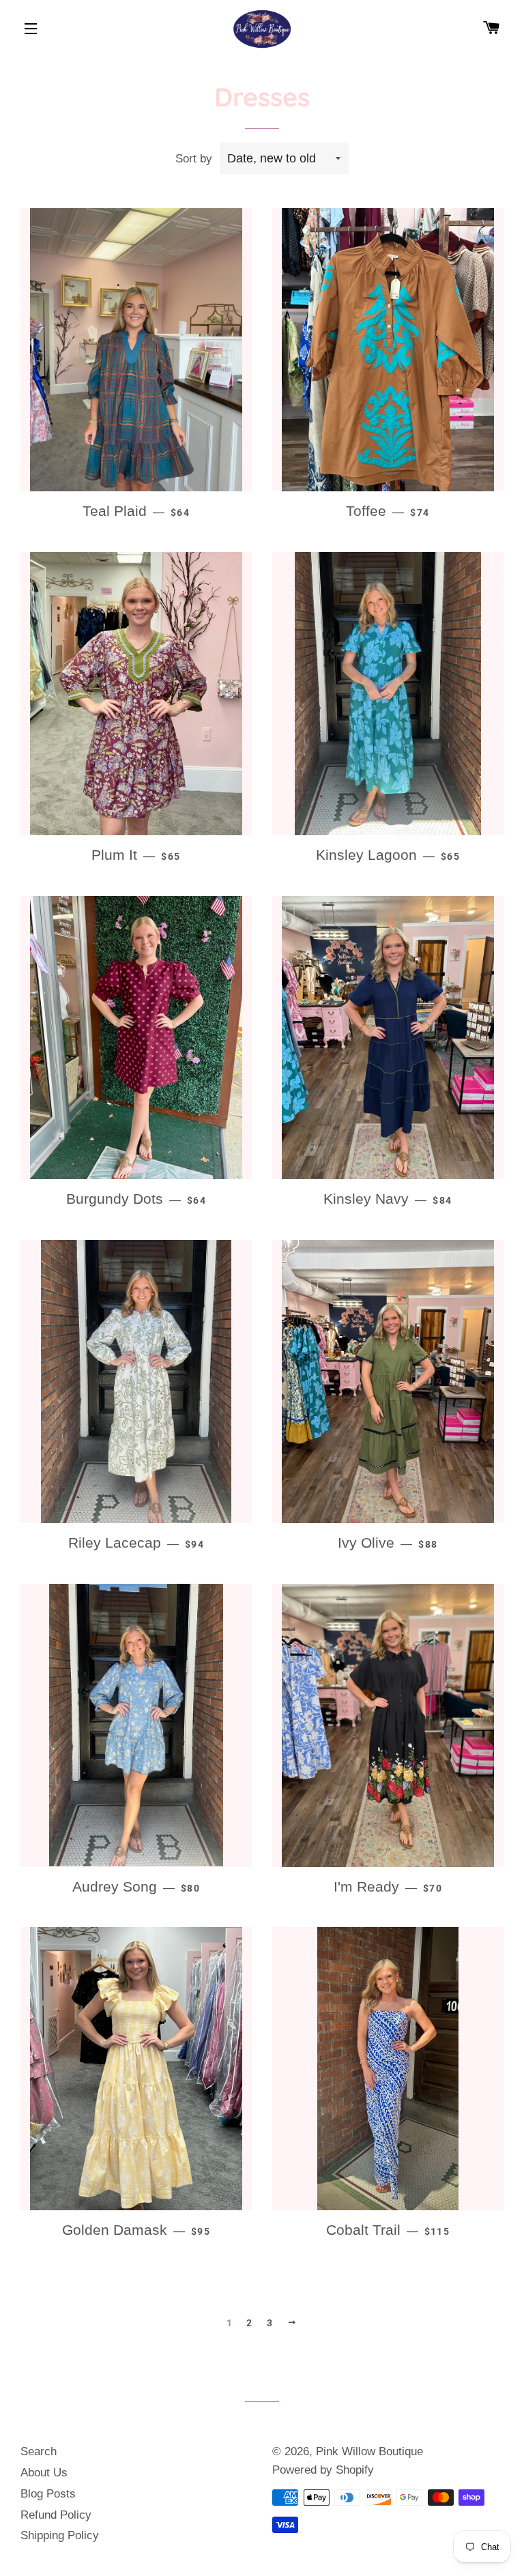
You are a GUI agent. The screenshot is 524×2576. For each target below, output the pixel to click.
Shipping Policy (60, 2535)
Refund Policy (56, 2515)
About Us (44, 2473)
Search (39, 2451)
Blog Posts (48, 2494)
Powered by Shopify (323, 2470)
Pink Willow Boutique (369, 2451)
